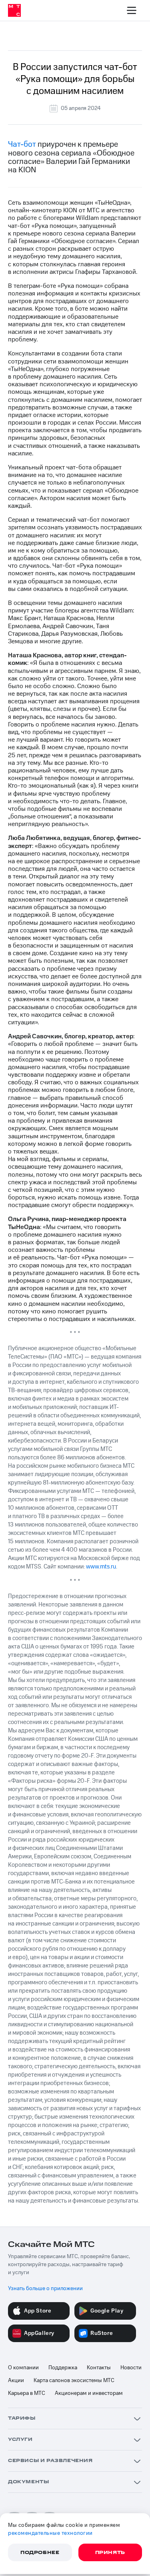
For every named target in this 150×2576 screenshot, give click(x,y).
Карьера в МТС (27, 2393)
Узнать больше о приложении (45, 2289)
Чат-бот (22, 144)
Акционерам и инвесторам (89, 2393)
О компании (23, 2368)
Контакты (99, 2368)
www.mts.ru (101, 1567)
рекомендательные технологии (50, 2533)
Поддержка (63, 2368)
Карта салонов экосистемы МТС (74, 2380)
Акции (16, 2380)
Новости (131, 2368)
